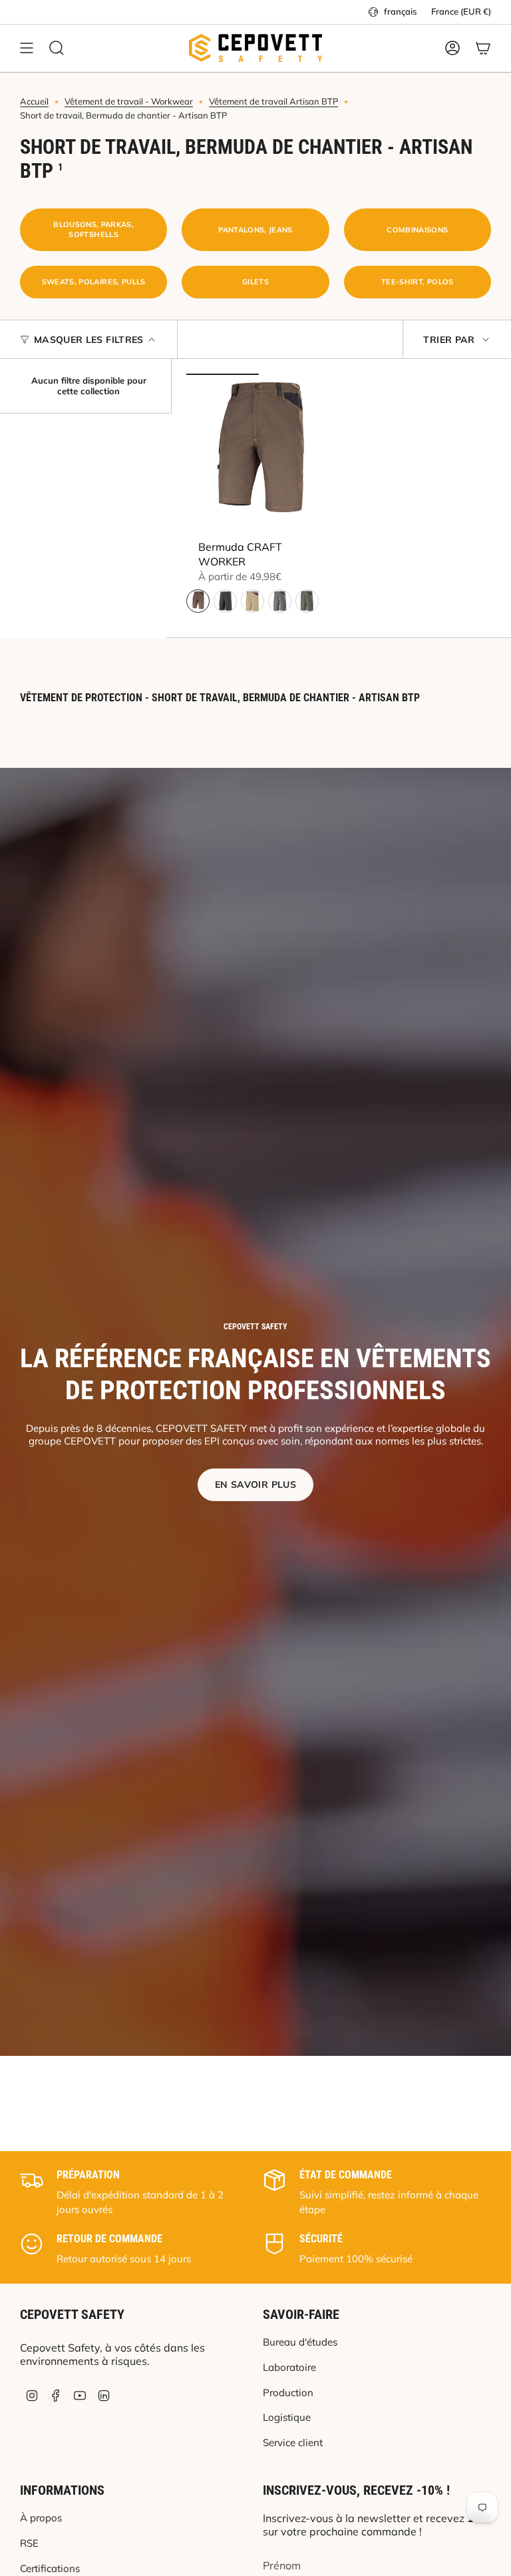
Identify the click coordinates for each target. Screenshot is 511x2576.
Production (288, 2393)
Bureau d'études (300, 2342)
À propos (41, 2518)
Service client (293, 2442)
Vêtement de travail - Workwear (129, 101)
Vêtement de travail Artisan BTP (273, 101)
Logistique (287, 2417)
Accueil (34, 101)
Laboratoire (289, 2367)
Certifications (50, 2568)
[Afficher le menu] (27, 48)
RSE (29, 2543)
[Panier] (483, 48)
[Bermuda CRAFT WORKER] (259, 454)
